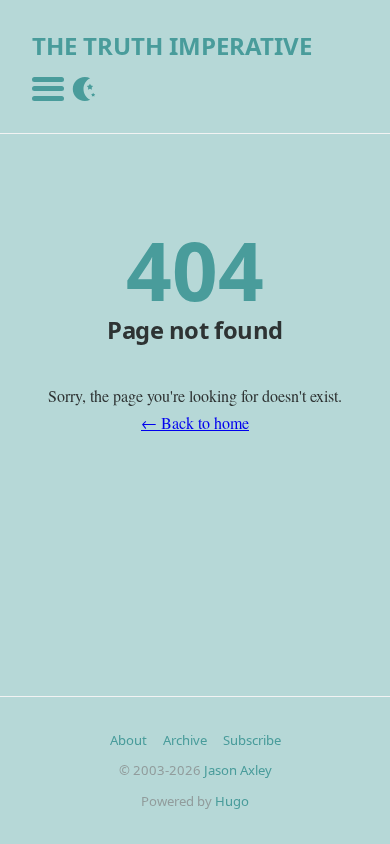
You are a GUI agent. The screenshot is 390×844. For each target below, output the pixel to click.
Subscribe (252, 740)
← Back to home (195, 422)
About (128, 740)
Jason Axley (238, 770)
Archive (185, 740)
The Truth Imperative (172, 45)
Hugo (232, 801)
